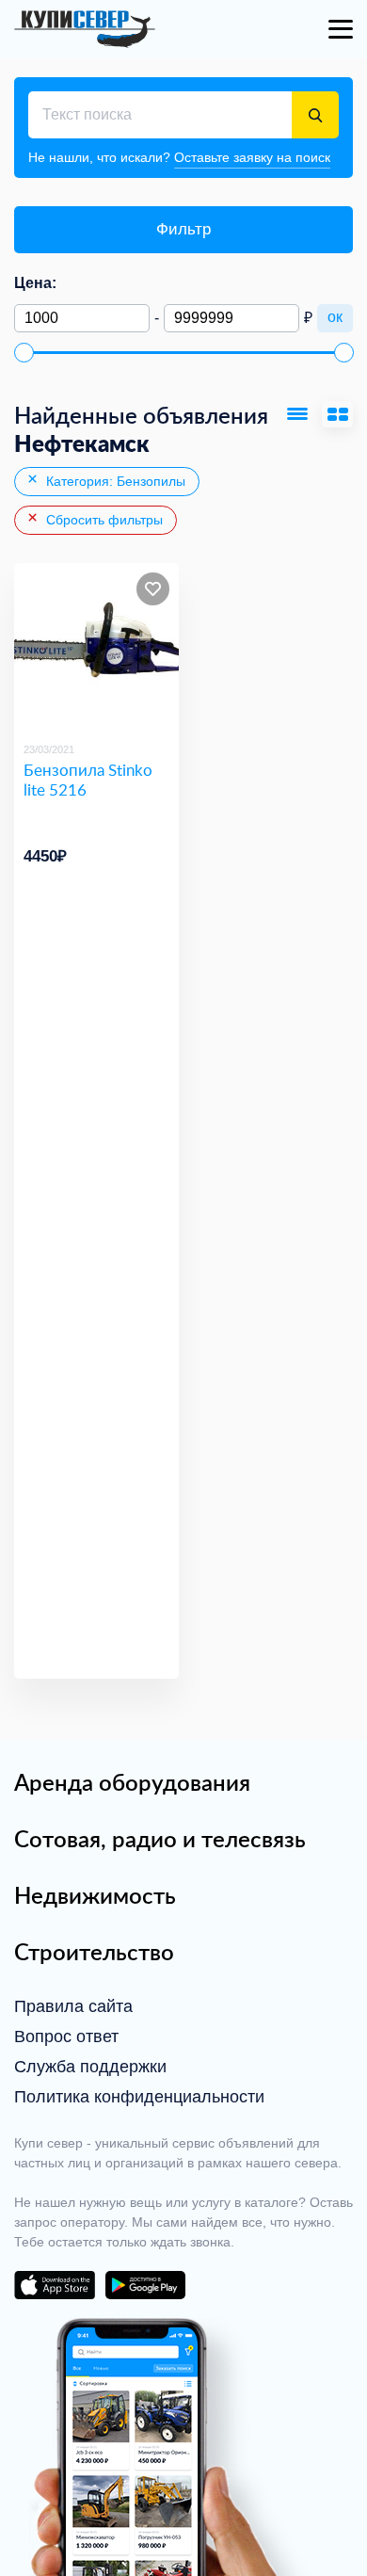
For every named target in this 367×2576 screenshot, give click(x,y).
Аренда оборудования (132, 1782)
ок (335, 317)
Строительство (94, 1952)
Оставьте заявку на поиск (252, 157)
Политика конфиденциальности (139, 2097)
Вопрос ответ (66, 2037)
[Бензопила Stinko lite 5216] (96, 645)
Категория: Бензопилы (114, 481)
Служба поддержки (90, 2067)
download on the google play (145, 2285)
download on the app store (55, 2285)
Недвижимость (95, 1895)
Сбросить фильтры (103, 520)
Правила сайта (73, 2006)
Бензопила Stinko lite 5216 (88, 780)
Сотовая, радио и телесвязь (160, 1839)
